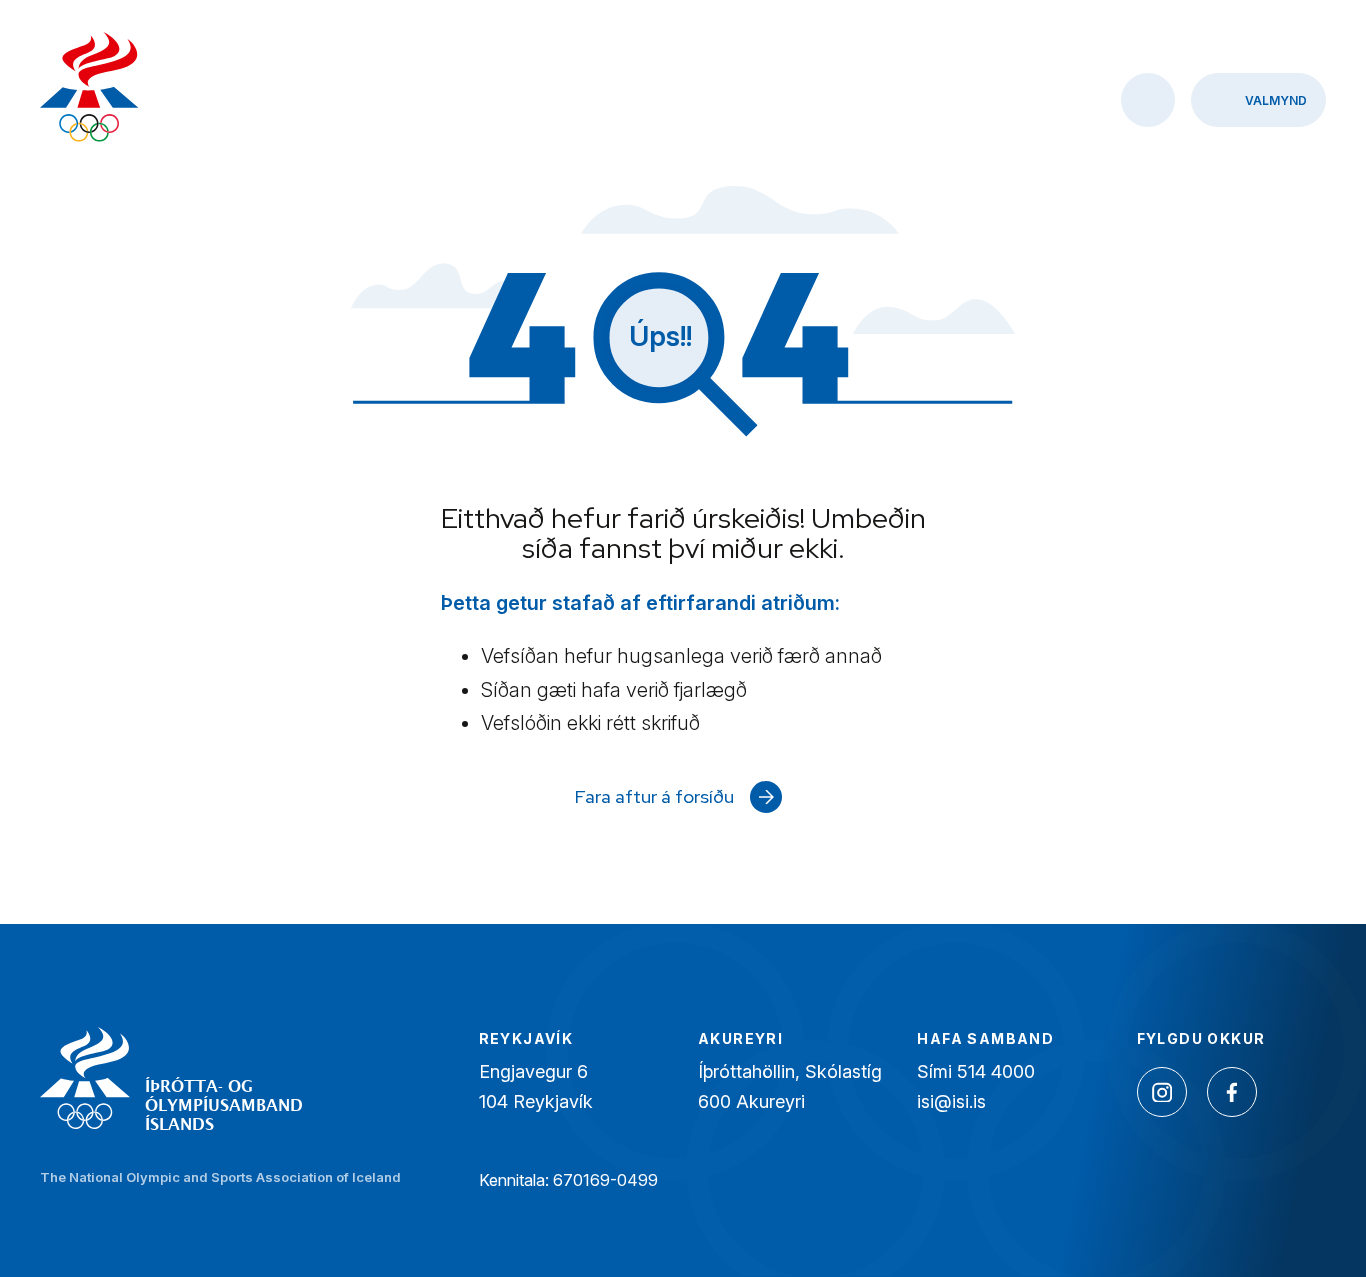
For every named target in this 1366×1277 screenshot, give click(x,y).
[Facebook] (1232, 1092)
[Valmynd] (1258, 100)
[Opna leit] (1148, 100)
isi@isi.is (951, 1101)
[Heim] (89, 89)
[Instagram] (1162, 1092)
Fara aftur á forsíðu (654, 796)
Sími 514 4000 (976, 1071)
